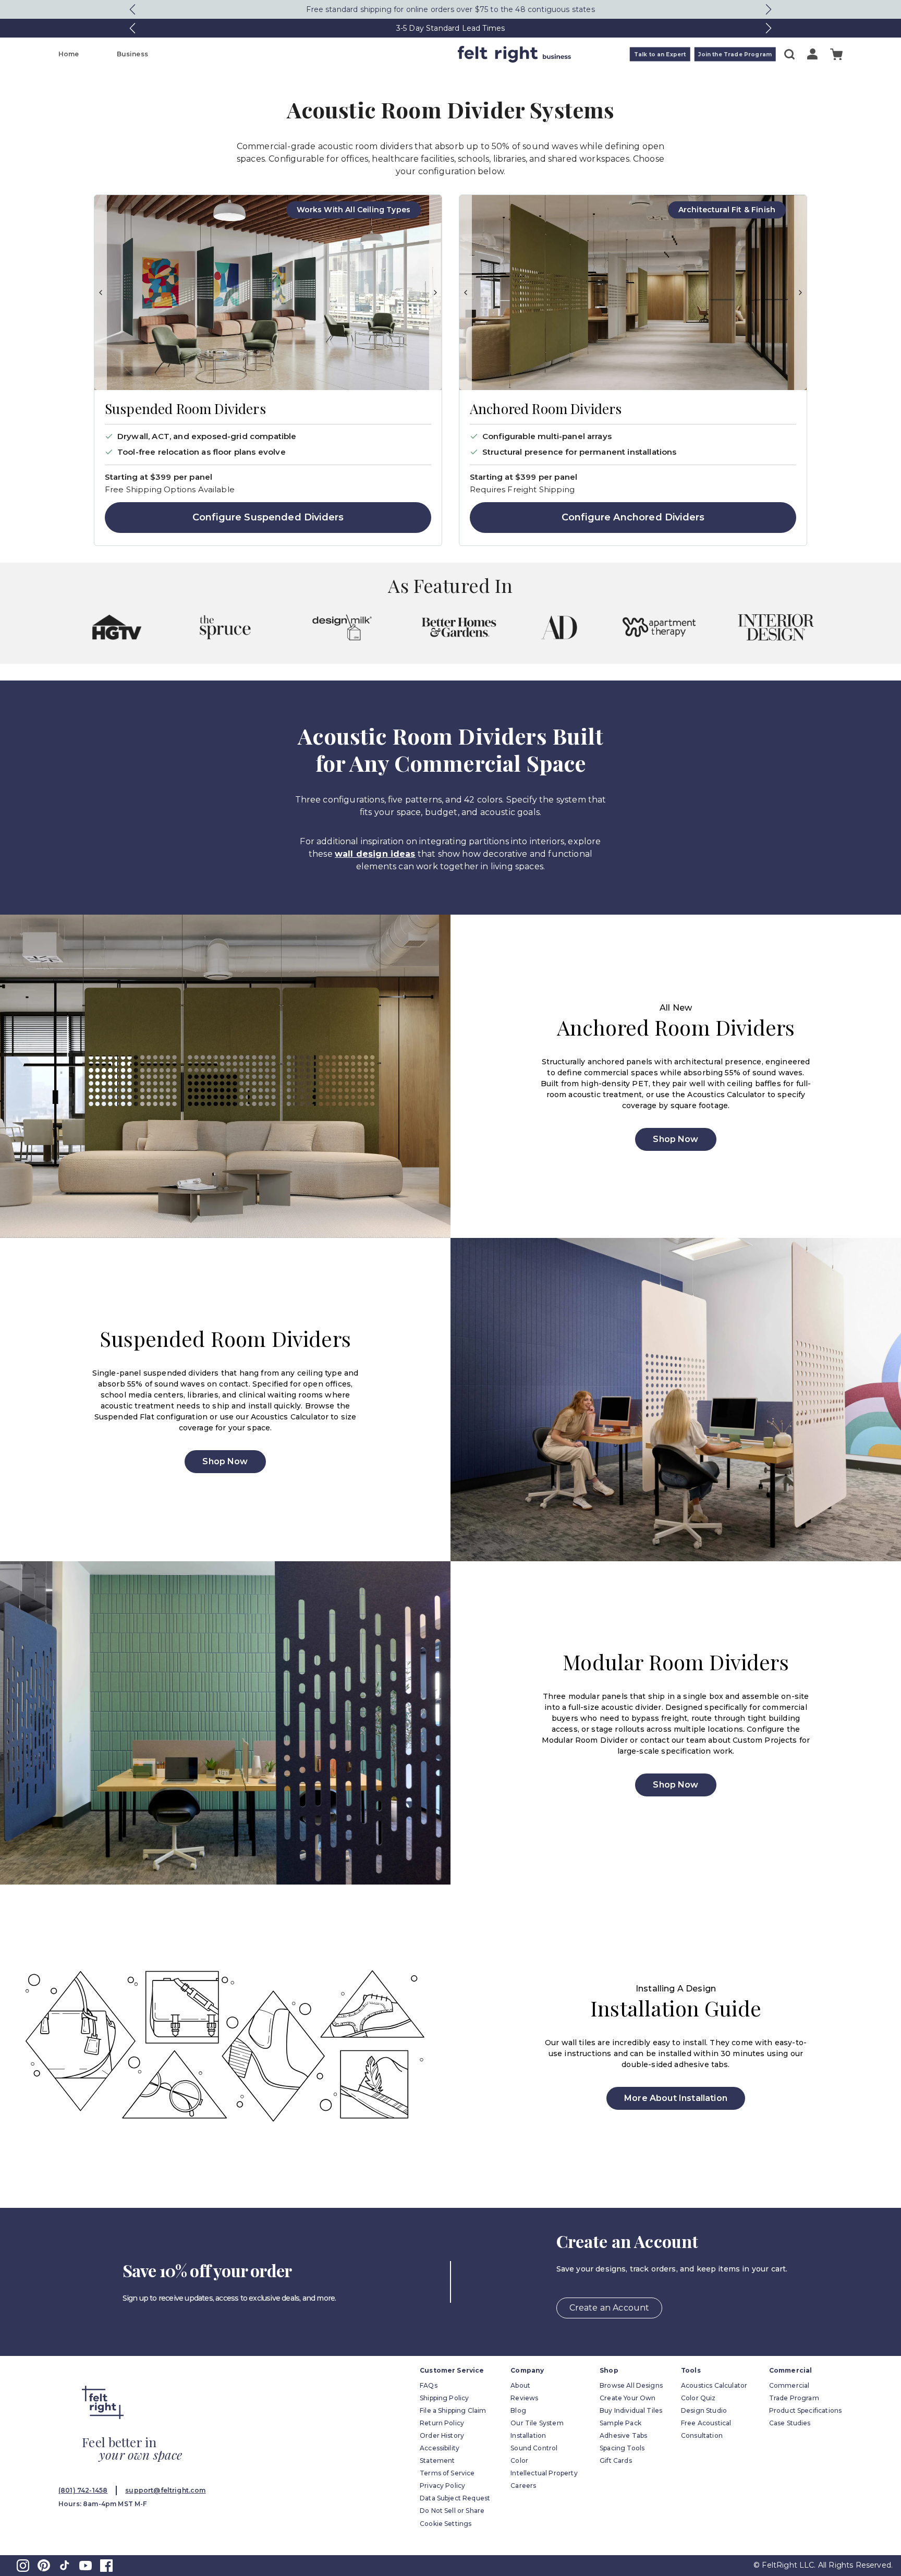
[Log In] (812, 54)
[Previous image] (101, 293)
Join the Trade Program (735, 54)
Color (519, 2460)
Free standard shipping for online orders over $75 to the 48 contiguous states (450, 9)
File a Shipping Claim (453, 2410)
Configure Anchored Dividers (633, 517)
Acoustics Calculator (714, 2385)
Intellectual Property (544, 2473)
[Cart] (836, 54)
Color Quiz (698, 2398)
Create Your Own (628, 2398)
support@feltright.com (165, 2490)
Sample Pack (620, 2423)
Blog (518, 2410)
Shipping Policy (444, 2398)
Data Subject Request (455, 2498)
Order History (442, 2435)
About (520, 2385)
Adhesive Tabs (623, 2435)
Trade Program (794, 2398)
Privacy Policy (442, 2486)
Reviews (524, 2398)
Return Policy (442, 2423)
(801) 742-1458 (83, 2490)
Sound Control (534, 2448)
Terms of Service (447, 2473)
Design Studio (704, 2410)
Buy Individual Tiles (631, 2410)
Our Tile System (537, 2423)
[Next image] (435, 293)
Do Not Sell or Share (452, 2511)
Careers (523, 2486)
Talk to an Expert (660, 54)
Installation (528, 2435)
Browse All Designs (631, 2385)
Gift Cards (616, 2460)
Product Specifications (806, 2410)
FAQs (429, 2385)
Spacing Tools (622, 2448)
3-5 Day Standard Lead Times (451, 28)
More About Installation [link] (676, 2098)
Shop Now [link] (675, 1139)
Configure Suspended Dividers (268, 517)
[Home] (409, 54)
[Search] (789, 54)
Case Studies (790, 2423)
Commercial (789, 2385)
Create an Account (610, 2308)
